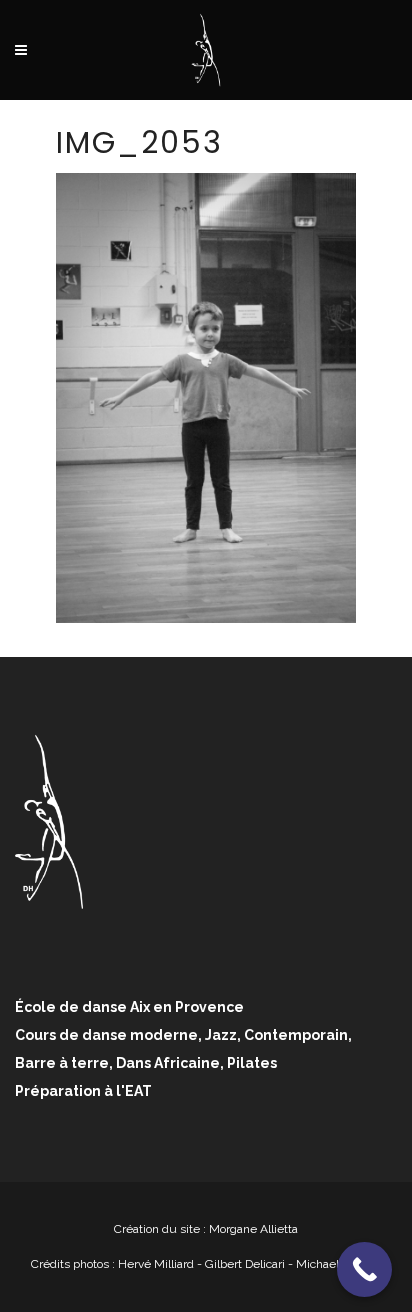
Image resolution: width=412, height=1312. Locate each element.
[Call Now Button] (364, 1269)
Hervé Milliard (156, 1264)
